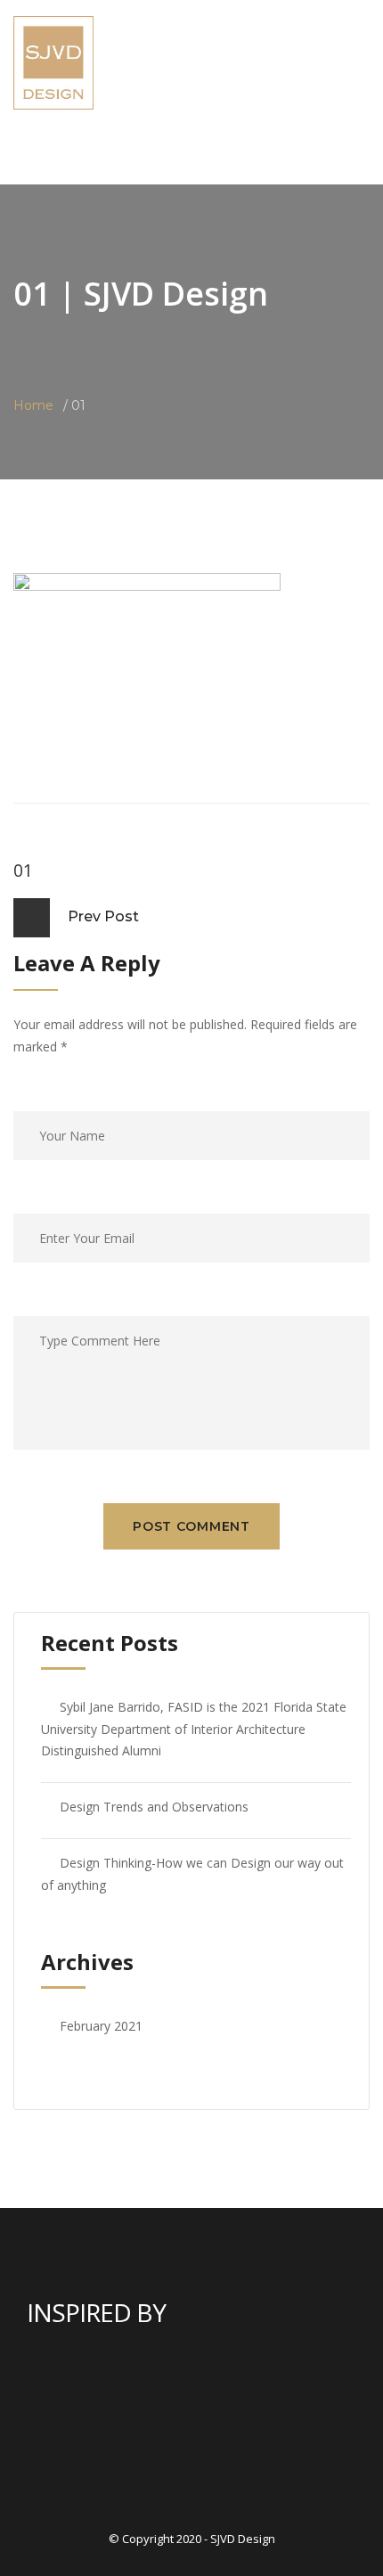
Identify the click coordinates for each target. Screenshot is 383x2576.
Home (33, 405)
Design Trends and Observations (154, 1807)
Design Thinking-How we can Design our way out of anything (192, 1874)
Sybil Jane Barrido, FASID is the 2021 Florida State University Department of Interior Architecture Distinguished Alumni (194, 1729)
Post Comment (191, 1526)
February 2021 (101, 2026)
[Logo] (53, 61)
